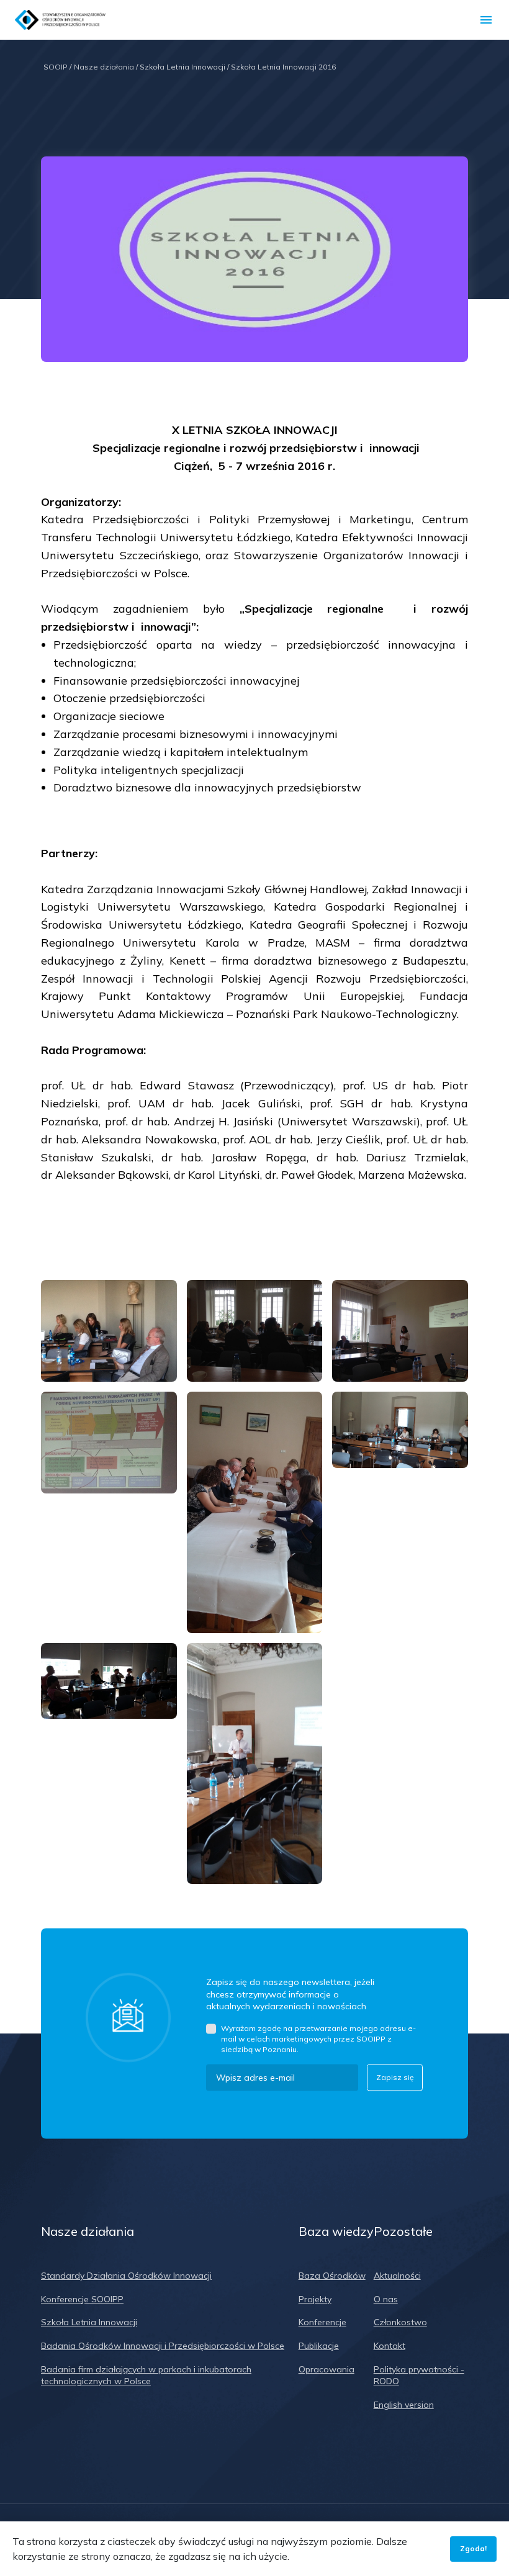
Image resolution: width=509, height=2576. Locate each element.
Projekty (315, 2299)
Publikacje (319, 2346)
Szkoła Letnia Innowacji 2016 (283, 67)
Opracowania (327, 2369)
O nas (386, 2299)
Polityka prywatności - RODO (419, 2376)
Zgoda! (473, 2548)
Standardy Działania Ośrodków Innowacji (126, 2276)
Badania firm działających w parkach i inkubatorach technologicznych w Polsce (146, 2376)
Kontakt (390, 2346)
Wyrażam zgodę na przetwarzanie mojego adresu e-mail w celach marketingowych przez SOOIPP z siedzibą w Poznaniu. (318, 2039)
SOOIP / (57, 67)
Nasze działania (106, 67)
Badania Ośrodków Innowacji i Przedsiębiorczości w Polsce (163, 2346)
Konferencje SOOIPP (82, 2299)
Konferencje (322, 2322)
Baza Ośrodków (332, 2276)
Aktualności (397, 2276)
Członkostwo (400, 2322)
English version (404, 2405)
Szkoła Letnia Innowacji (184, 67)
